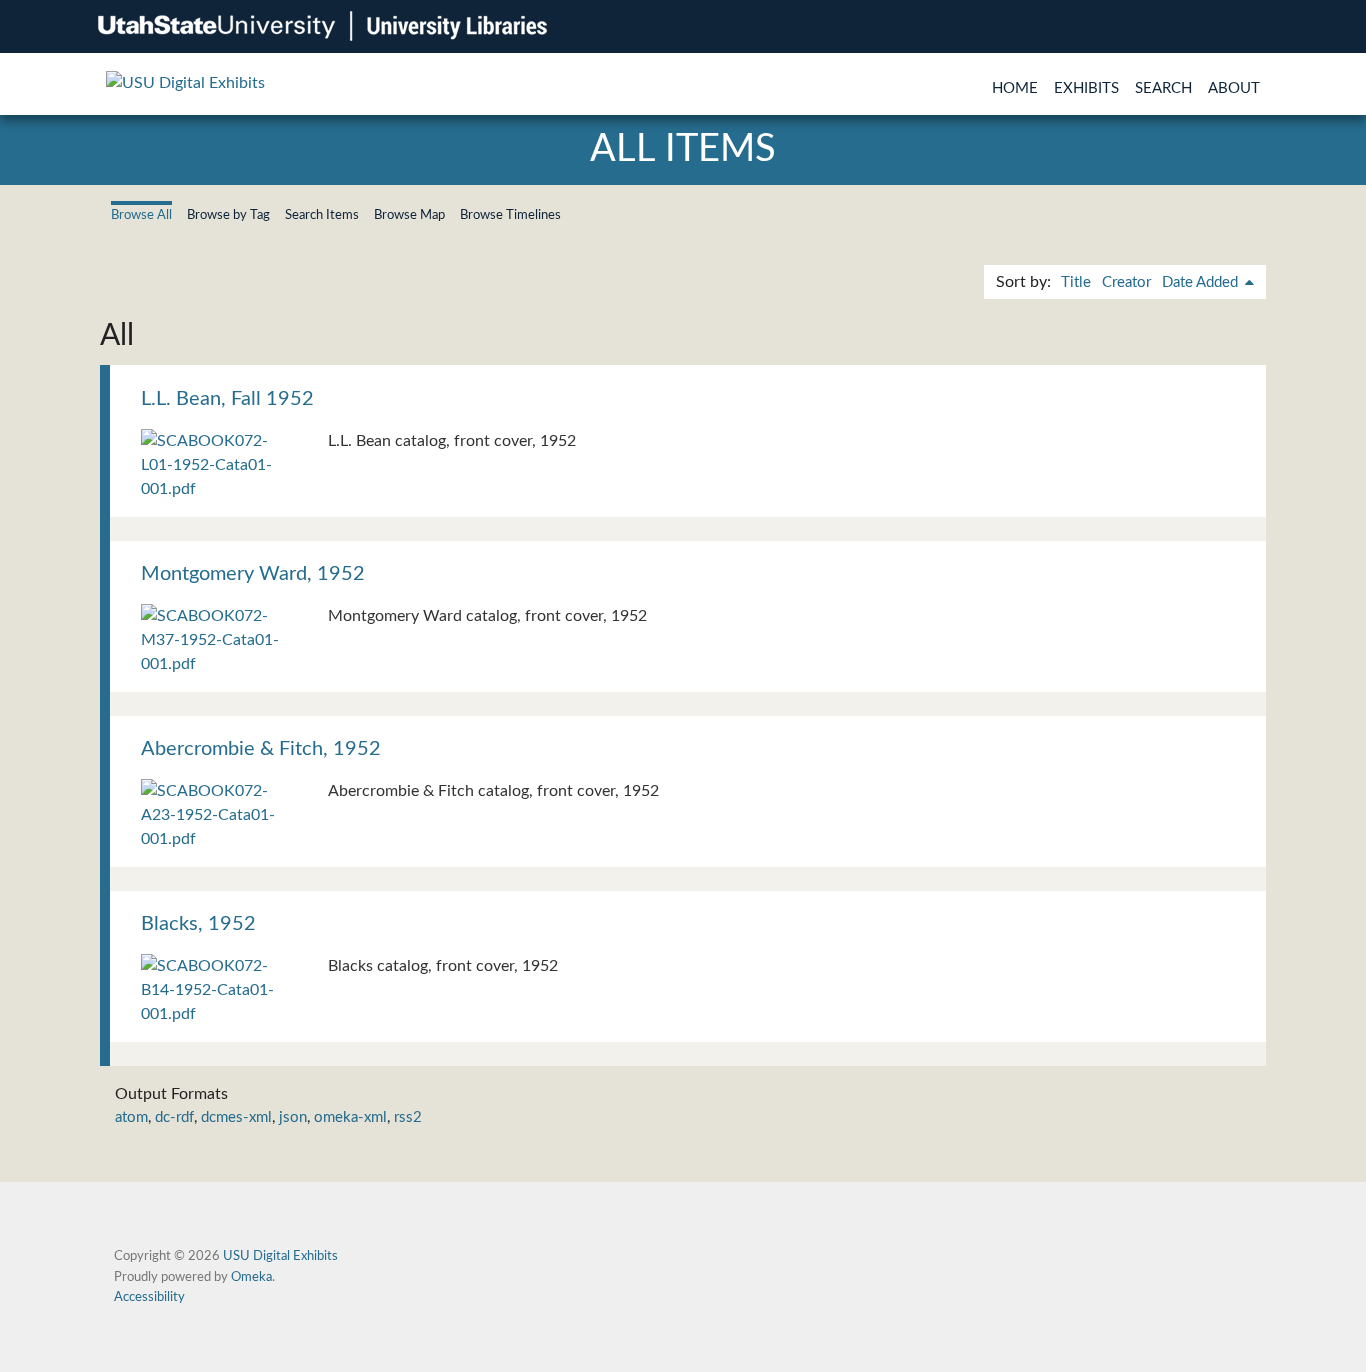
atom (131, 1117)
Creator (1126, 282)
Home (1015, 88)
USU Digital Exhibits (280, 1256)
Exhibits (1086, 88)
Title (1076, 282)
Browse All (141, 215)
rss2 (408, 1117)
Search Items (322, 215)
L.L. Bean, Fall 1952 (227, 399)
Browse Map (409, 215)
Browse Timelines (510, 215)
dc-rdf (174, 1117)
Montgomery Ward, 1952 (253, 574)
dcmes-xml (236, 1117)
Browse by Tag (228, 215)
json (293, 1117)
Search (1163, 88)
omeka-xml (350, 1117)
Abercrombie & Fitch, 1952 (261, 749)
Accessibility (149, 1297)
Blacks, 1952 (198, 924)
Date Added (1202, 282)
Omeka (251, 1277)
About (1234, 88)
